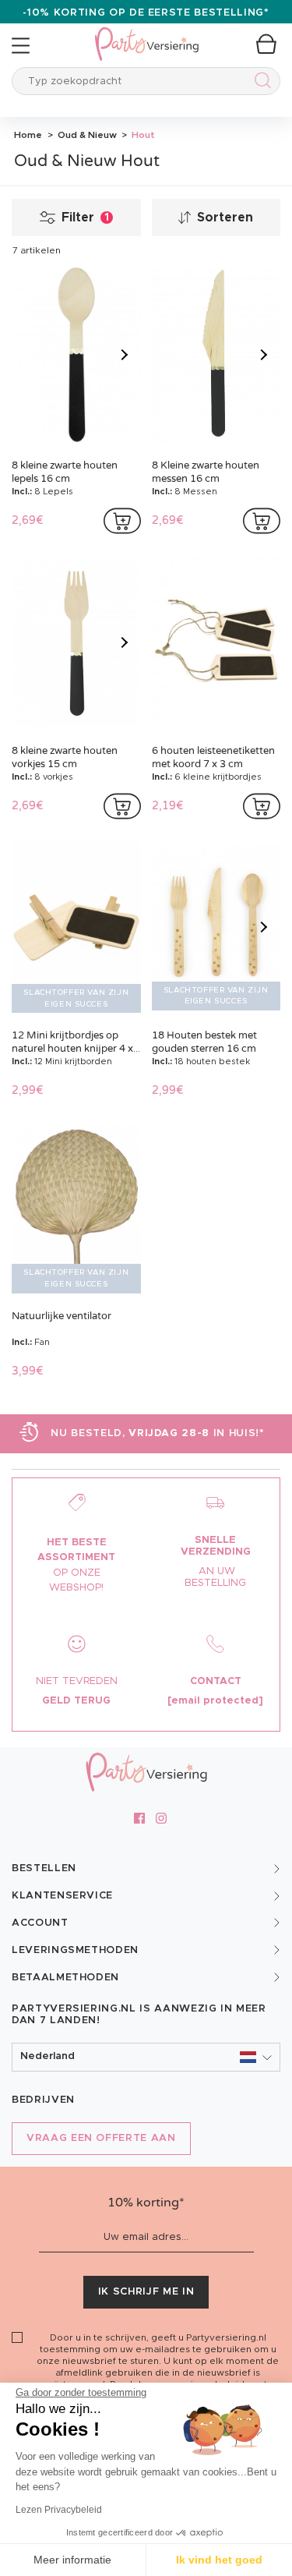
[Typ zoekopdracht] (260, 83)
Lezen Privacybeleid (59, 2510)
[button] (146, 2057)
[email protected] (215, 1701)
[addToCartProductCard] (122, 521)
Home (28, 135)
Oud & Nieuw (86, 135)
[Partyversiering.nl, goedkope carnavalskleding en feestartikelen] (146, 34)
